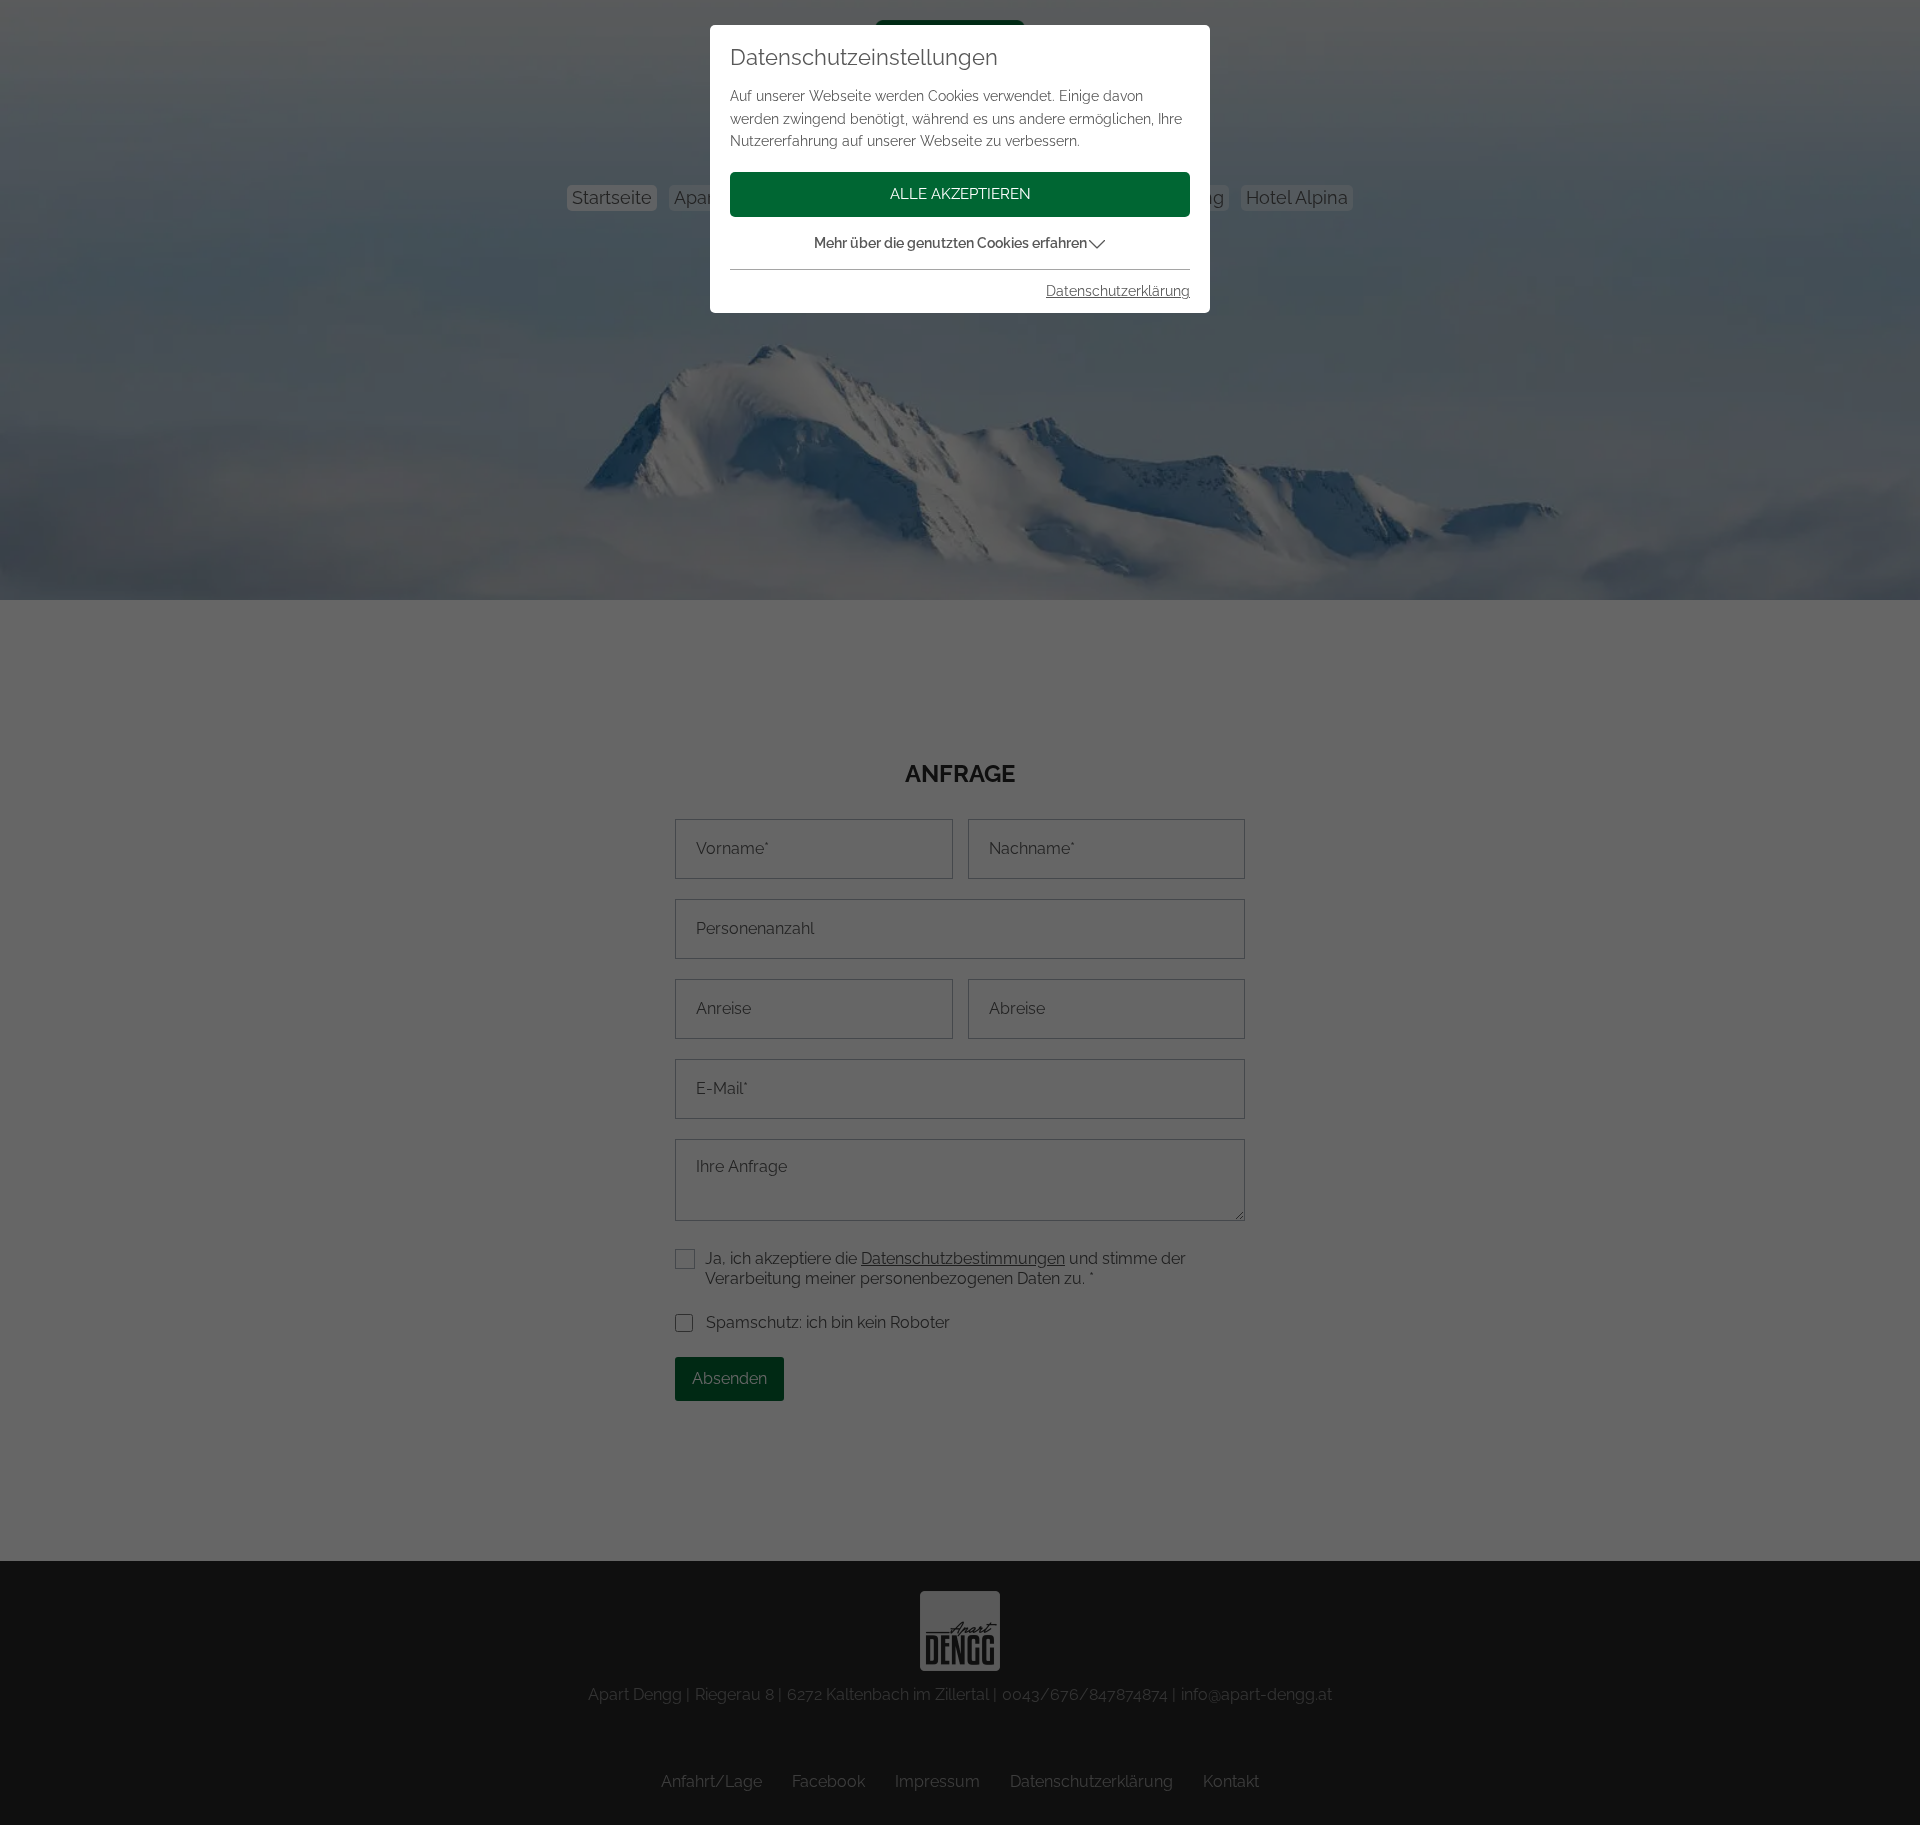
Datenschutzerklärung (1118, 291)
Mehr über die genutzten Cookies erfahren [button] (950, 243)
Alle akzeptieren (960, 194)
